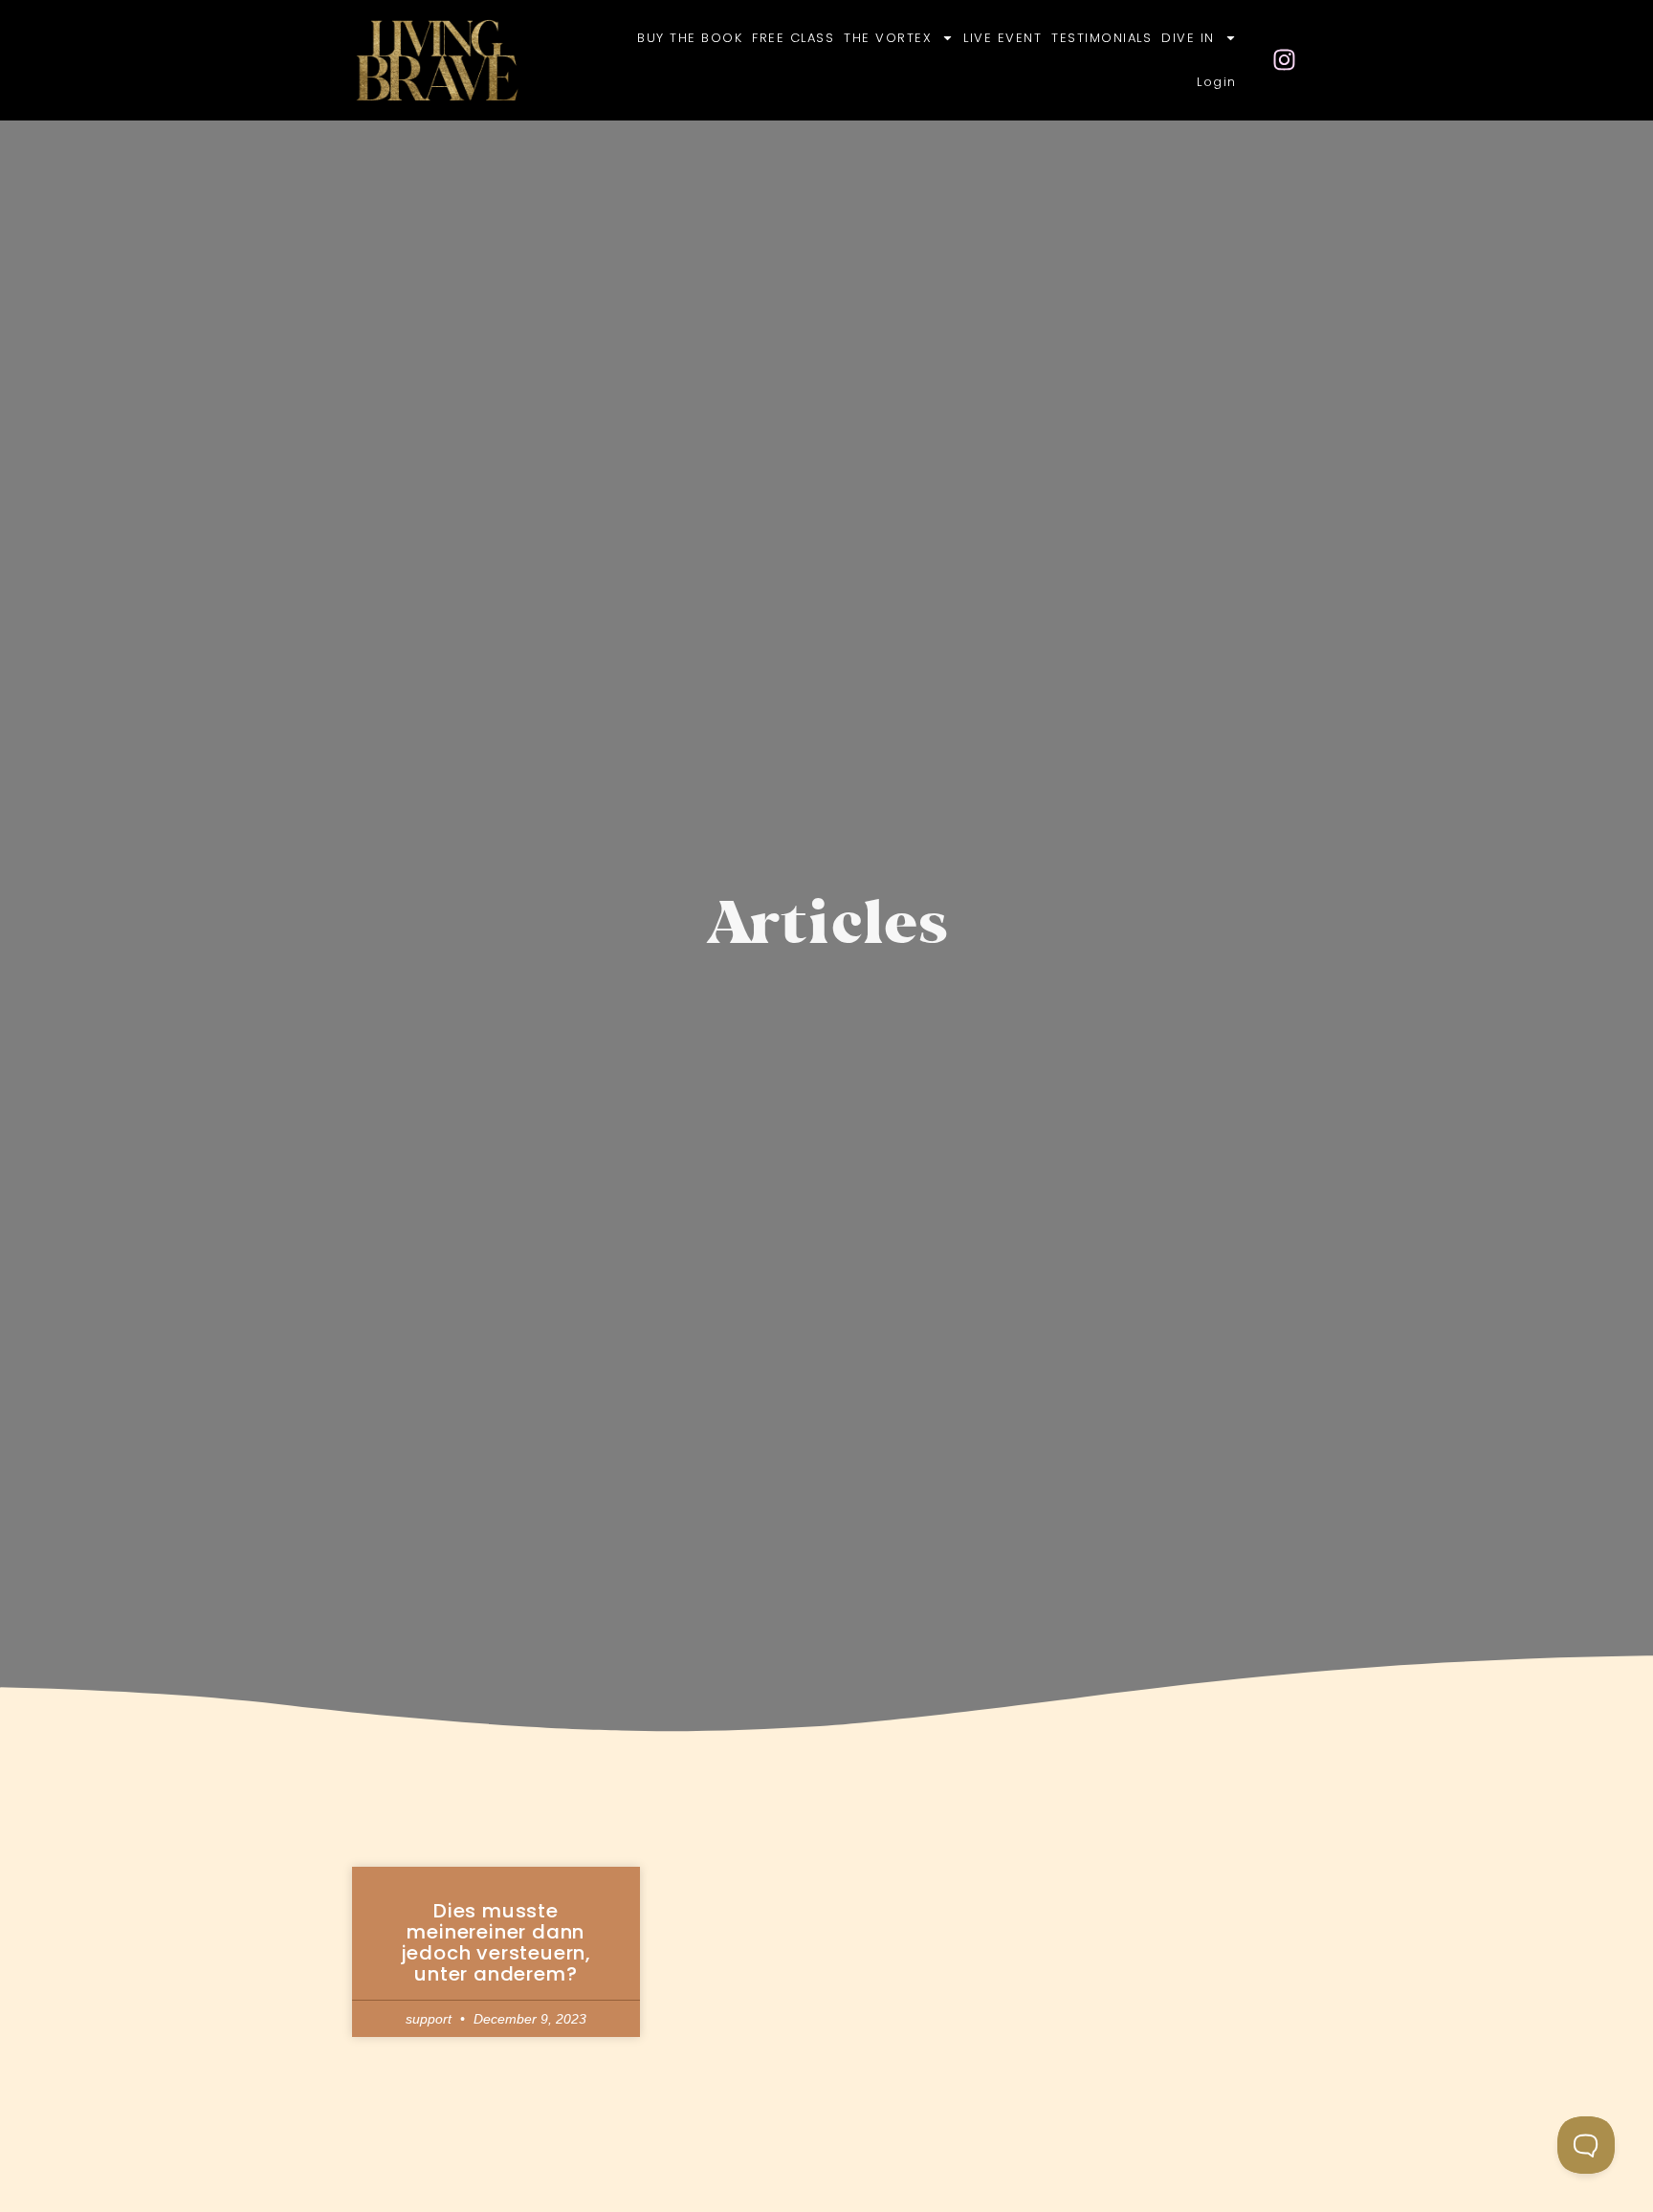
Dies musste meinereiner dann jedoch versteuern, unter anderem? (496, 1942)
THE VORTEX (888, 38)
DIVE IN (1188, 38)
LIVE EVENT (1003, 38)
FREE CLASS (793, 38)
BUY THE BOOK (690, 38)
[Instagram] (1285, 60)
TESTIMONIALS (1102, 38)
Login (1217, 82)
